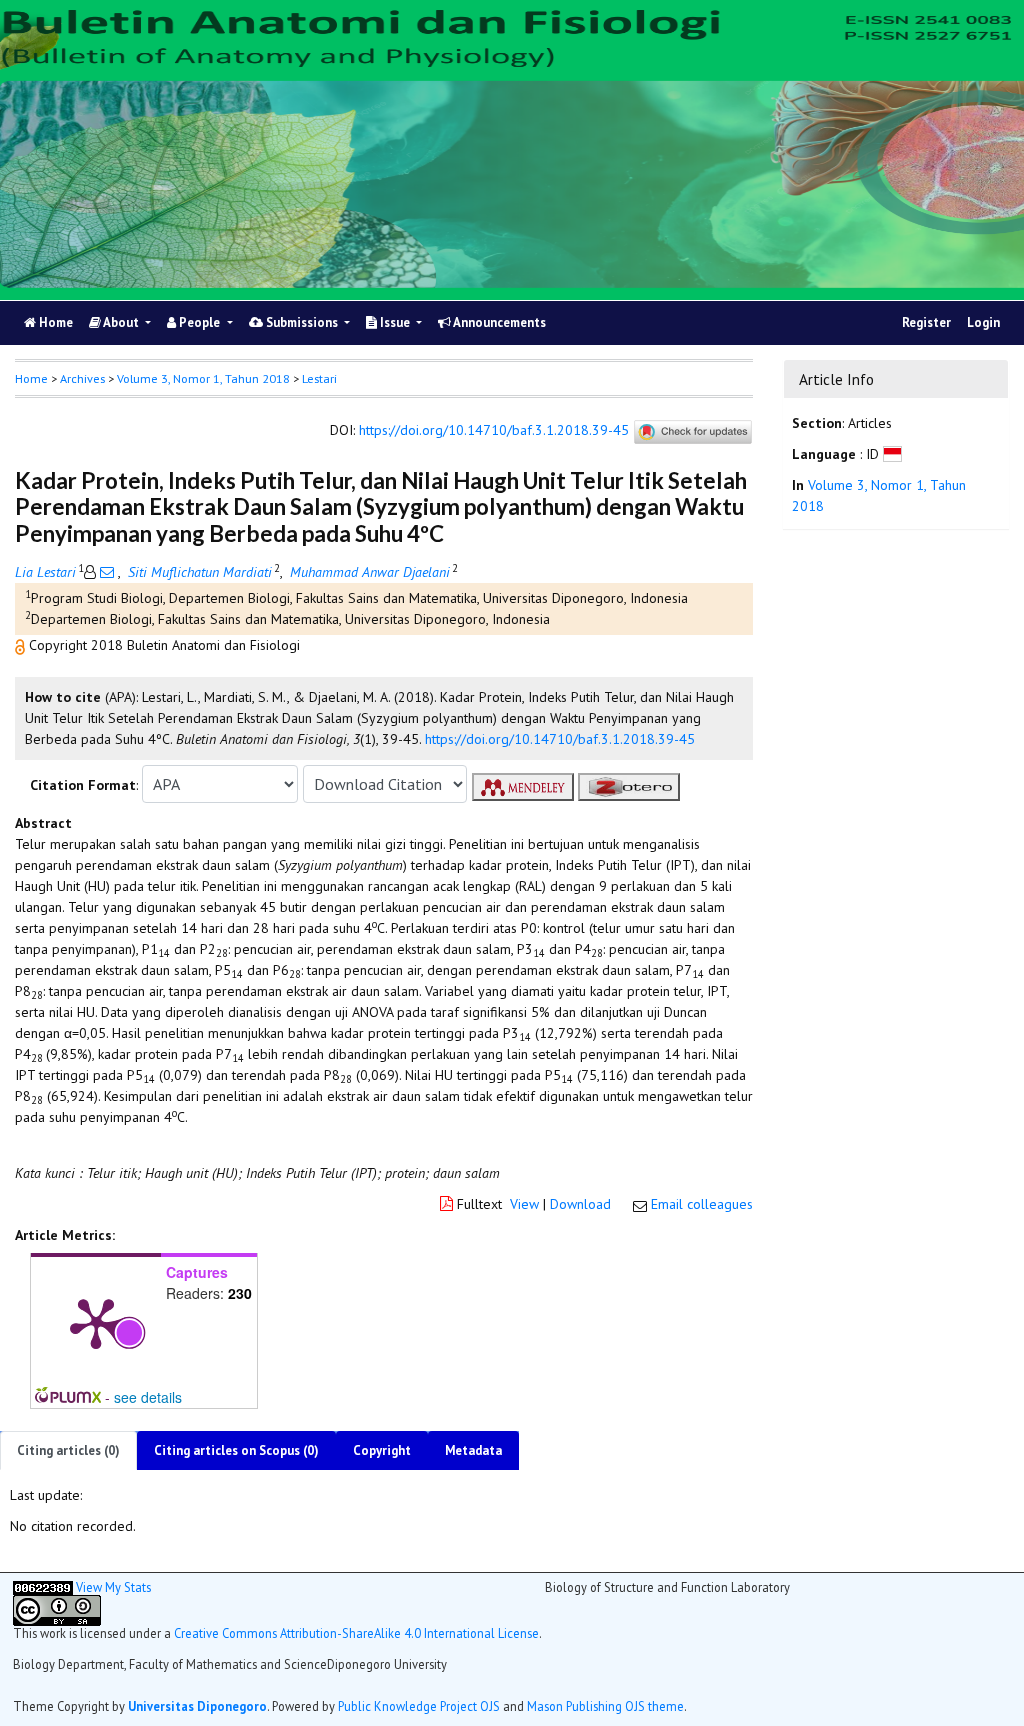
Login (983, 322)
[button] (22, 645)
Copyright (382, 1450)
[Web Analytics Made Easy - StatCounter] (43, 1587)
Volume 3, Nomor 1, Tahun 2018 (203, 378)
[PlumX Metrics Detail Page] (96, 1322)
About (121, 322)
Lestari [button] (319, 378)
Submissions (302, 322)
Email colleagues (702, 1204)
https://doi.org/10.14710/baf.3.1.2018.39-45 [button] (560, 739)
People (199, 322)
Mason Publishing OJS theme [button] (605, 1706)
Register (926, 322)
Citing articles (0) (68, 1450)
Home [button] (31, 378)
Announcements (498, 322)
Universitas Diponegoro (197, 1706)
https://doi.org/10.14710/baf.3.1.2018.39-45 (494, 431)
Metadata (473, 1450)
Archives (82, 378)
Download (580, 1204)
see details (148, 1397)
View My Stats (113, 1587)
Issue (395, 322)
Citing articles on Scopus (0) (236, 1450)
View (524, 1204)
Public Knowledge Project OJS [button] (419, 1706)
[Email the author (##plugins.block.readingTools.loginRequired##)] (107, 572)
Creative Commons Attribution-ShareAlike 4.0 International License (356, 1633)
